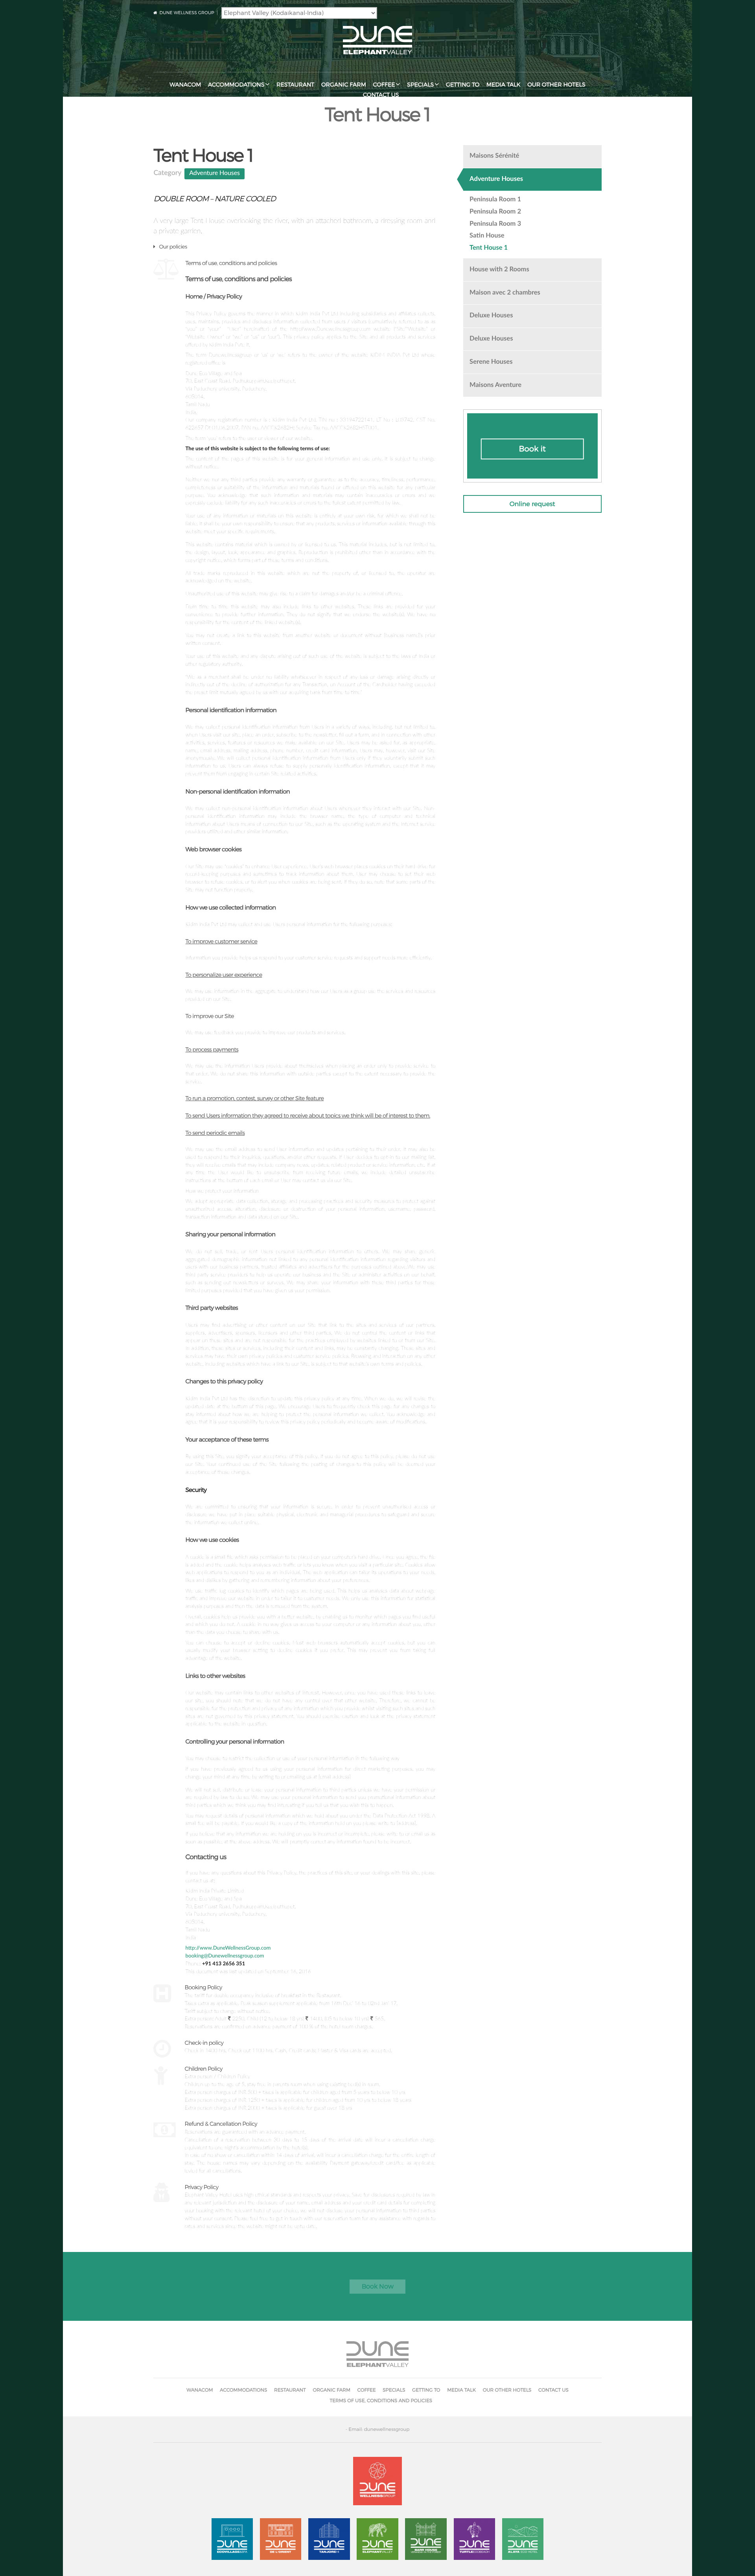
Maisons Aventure (495, 385)
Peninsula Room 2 (495, 212)
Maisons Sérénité (494, 156)
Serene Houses (491, 362)
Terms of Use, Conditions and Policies (381, 2400)
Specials (420, 85)
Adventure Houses (215, 173)
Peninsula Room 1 (495, 200)
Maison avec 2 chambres (505, 293)
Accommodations (236, 85)
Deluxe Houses (491, 316)
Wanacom (185, 85)
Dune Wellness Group (187, 13)
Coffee (384, 85)
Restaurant (295, 85)
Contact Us (381, 95)
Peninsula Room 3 (495, 224)
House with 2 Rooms (499, 270)
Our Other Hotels (556, 85)
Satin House (487, 236)
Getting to (463, 85)
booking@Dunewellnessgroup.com (225, 1956)
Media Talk (504, 85)
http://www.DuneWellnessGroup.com (228, 1948)
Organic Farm (344, 85)
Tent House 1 (489, 248)
